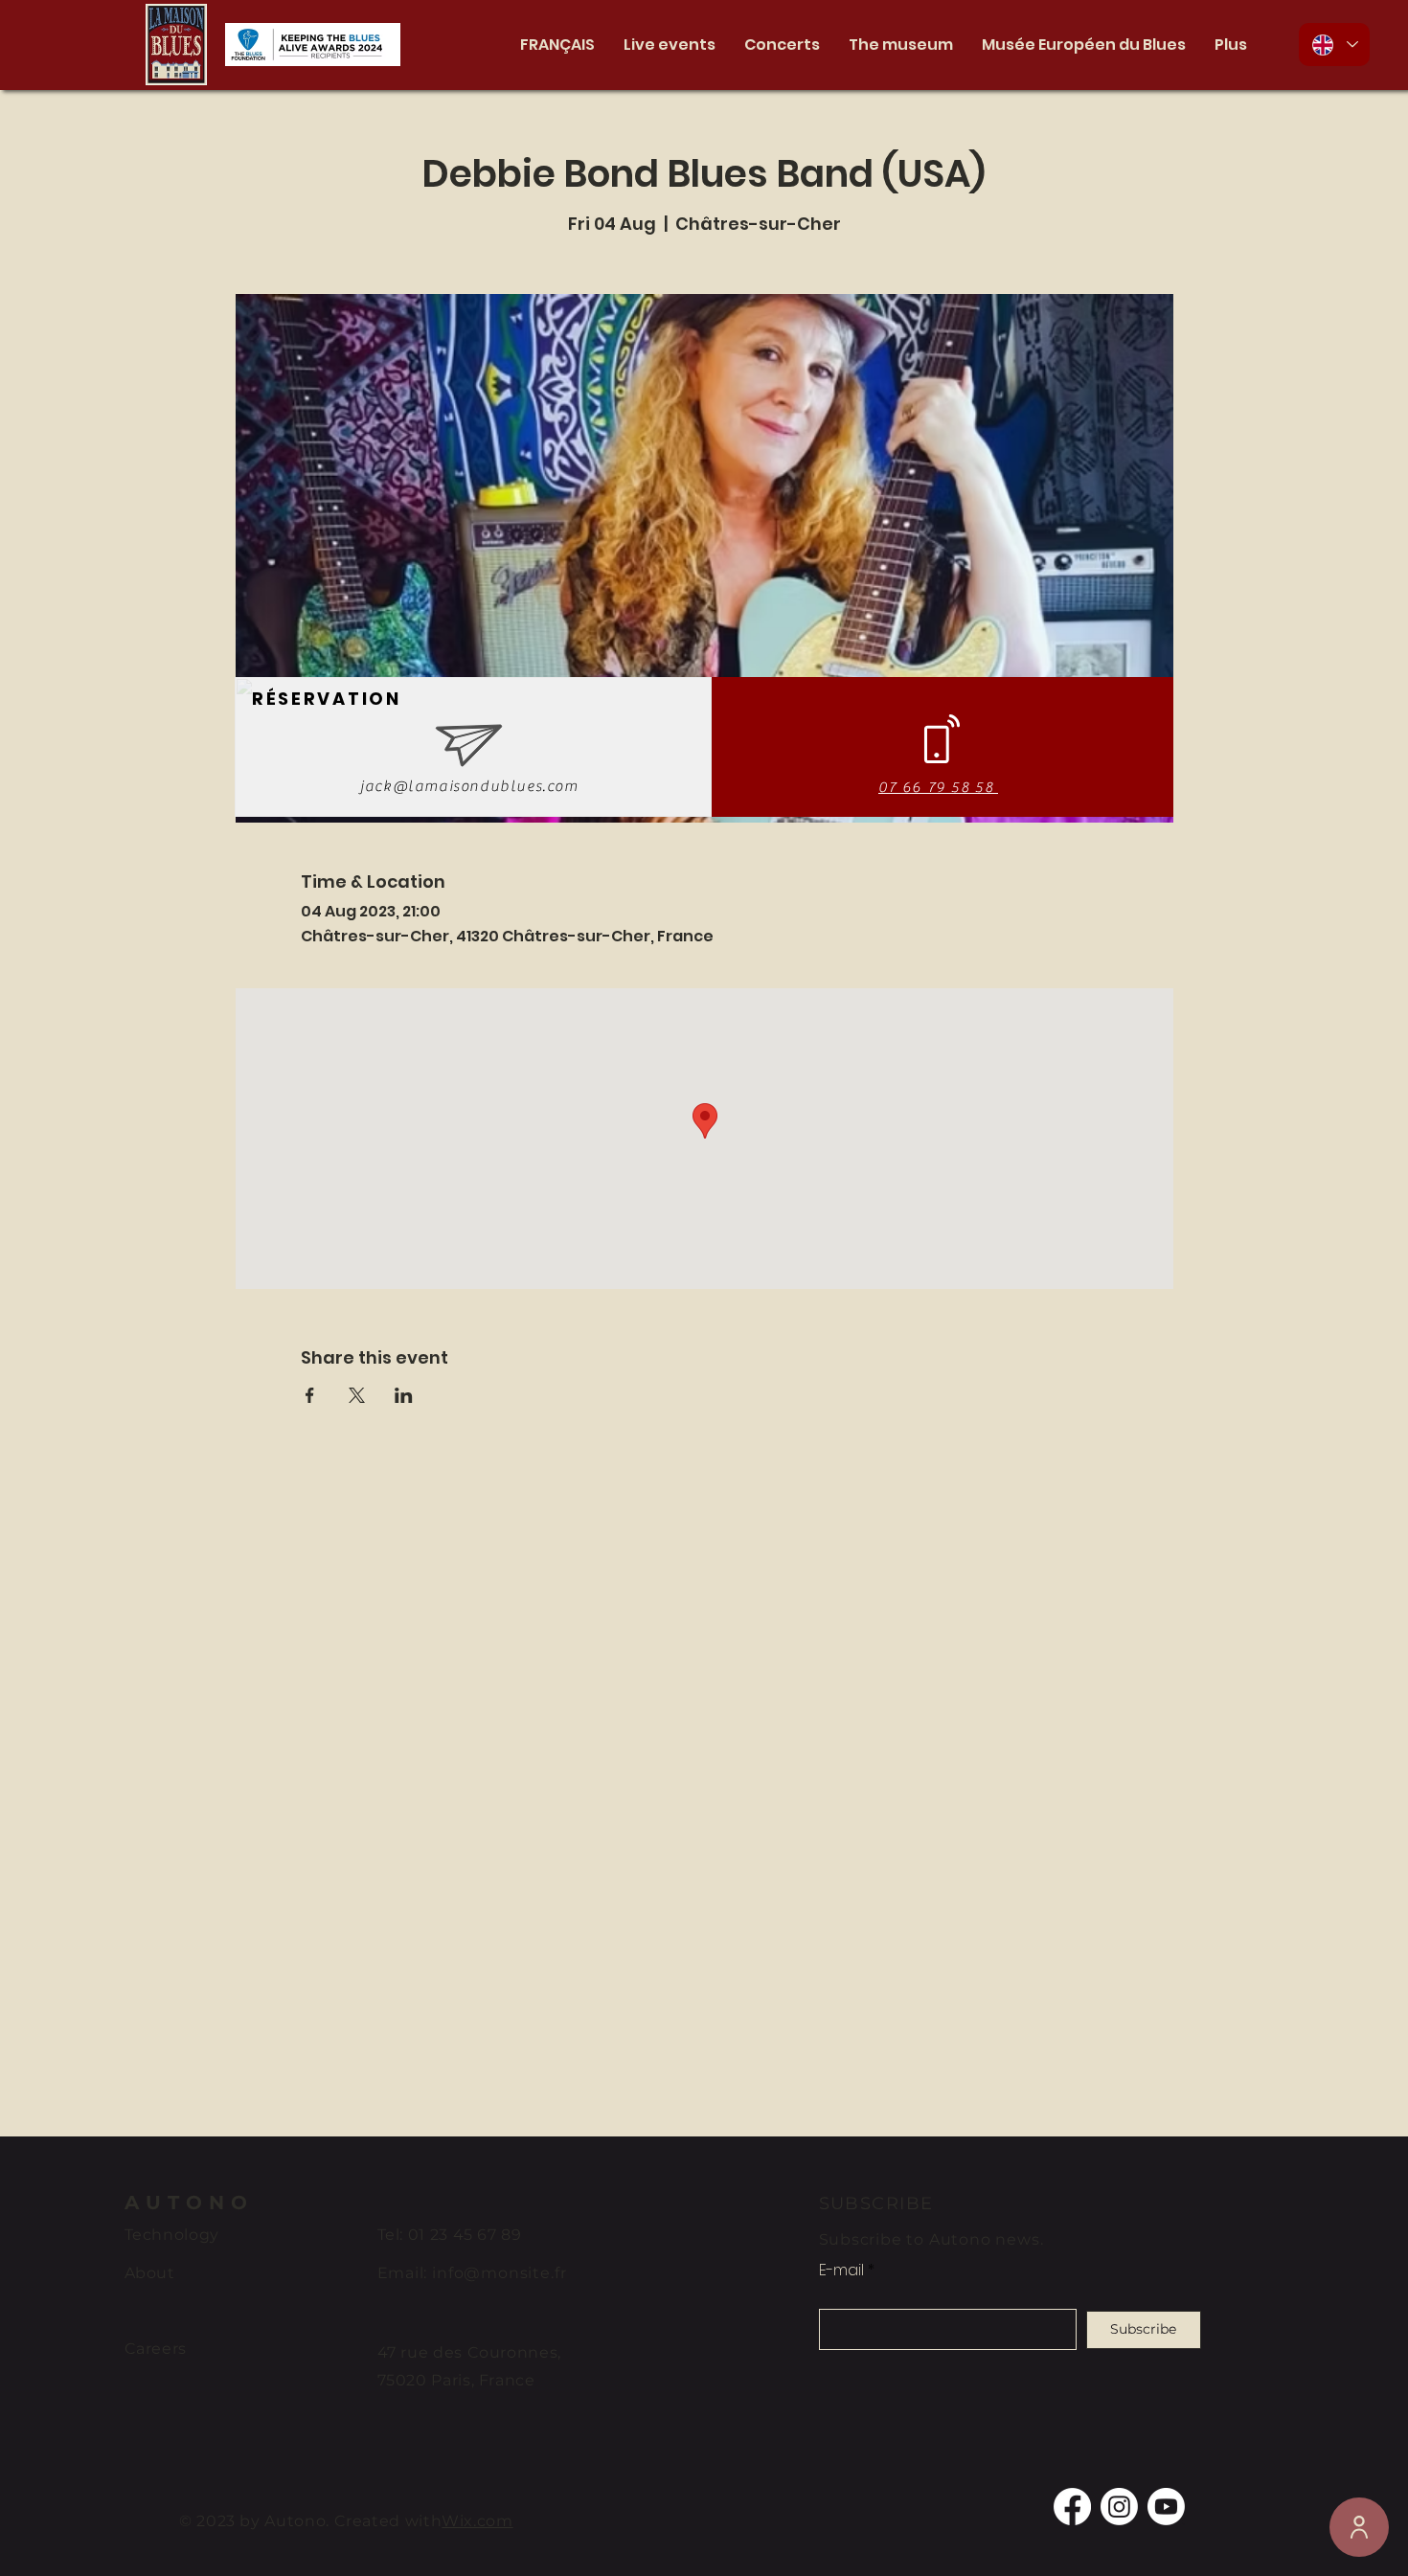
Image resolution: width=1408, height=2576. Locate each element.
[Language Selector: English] (1334, 45)
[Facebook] (1072, 2507)
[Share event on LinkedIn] (404, 1395)
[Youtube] (1166, 2507)
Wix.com (477, 2521)
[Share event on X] (357, 1395)
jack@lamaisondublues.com (469, 786)
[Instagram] (1119, 2507)
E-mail (841, 2271)
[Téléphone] (1359, 2527)
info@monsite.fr (500, 2273)
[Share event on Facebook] (310, 1395)
